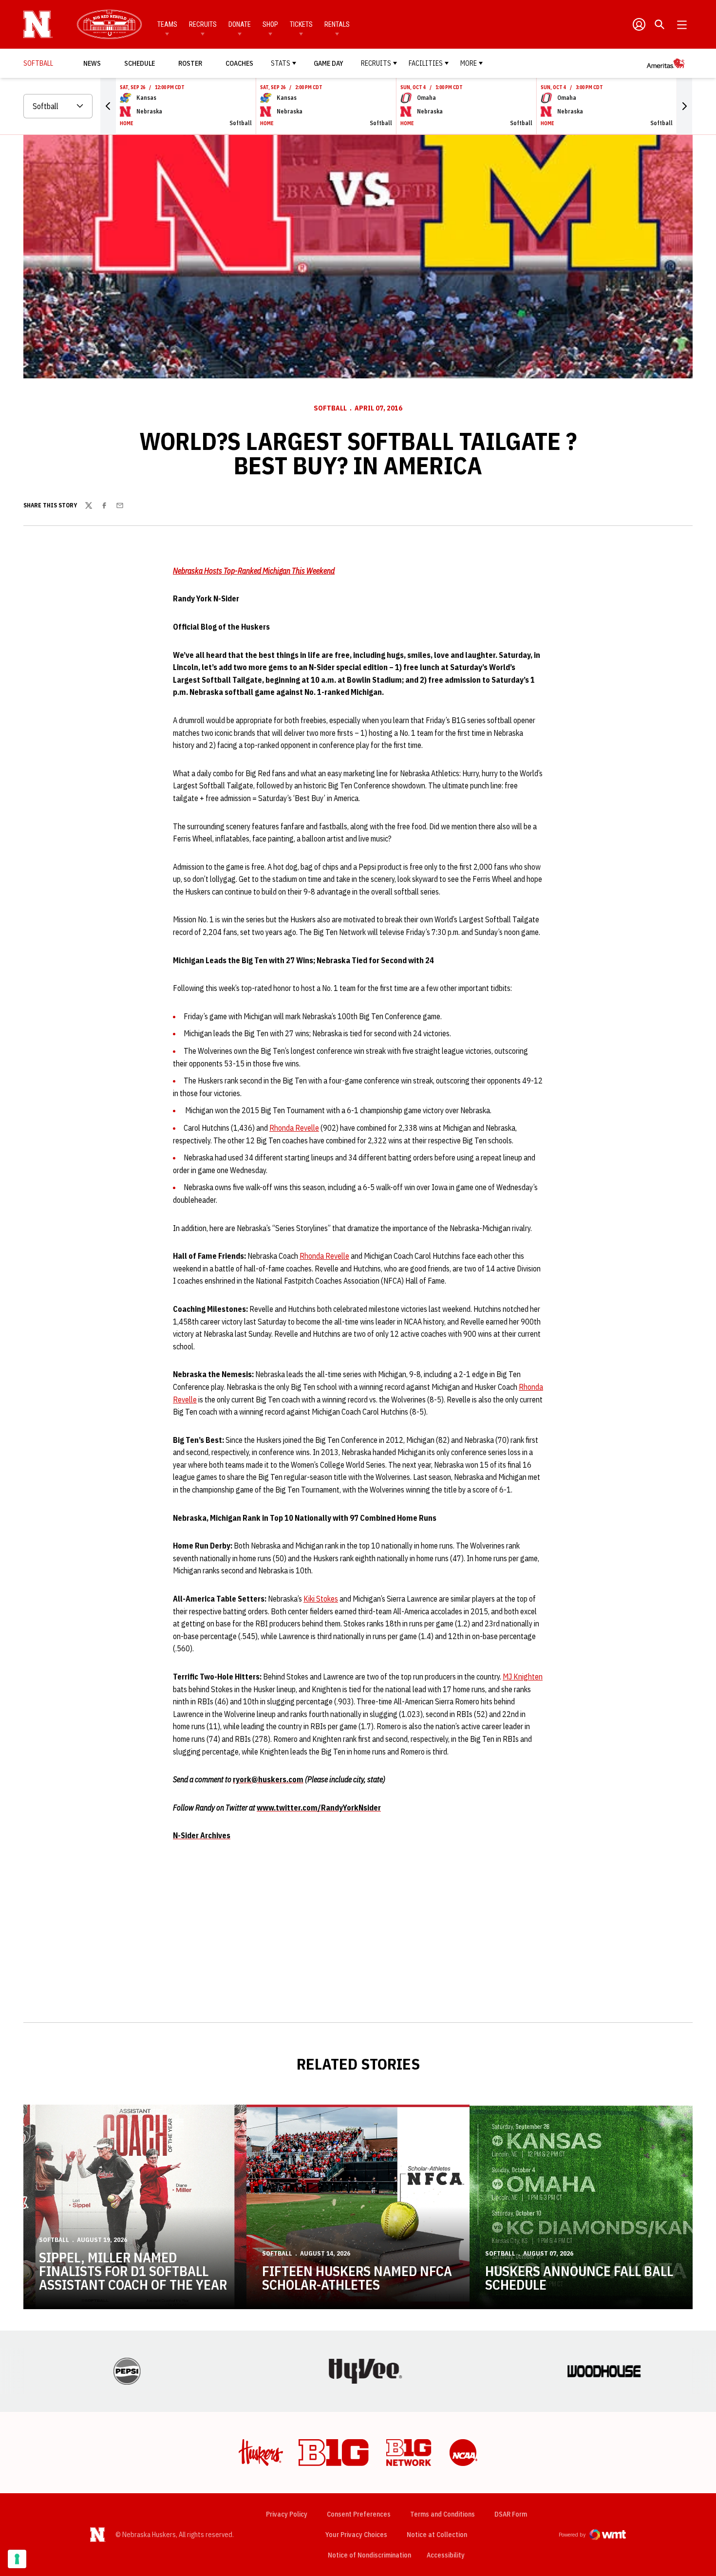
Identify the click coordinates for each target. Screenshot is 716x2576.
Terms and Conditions (443, 2514)
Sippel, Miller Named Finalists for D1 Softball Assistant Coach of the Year (133, 2271)
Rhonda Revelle (294, 1128)
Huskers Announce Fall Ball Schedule (579, 2278)
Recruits (203, 24)
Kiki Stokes (321, 1599)
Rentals (337, 24)
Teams (167, 24)
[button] (108, 106)
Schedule (140, 63)
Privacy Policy (287, 2514)
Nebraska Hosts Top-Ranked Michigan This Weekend (254, 571)
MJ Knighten (523, 1677)
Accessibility (446, 2555)
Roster (190, 63)
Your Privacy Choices (356, 2535)
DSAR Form (511, 2514)
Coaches (239, 63)
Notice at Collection (437, 2535)
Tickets (301, 24)
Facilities (426, 63)
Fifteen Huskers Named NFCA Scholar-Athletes (357, 2278)
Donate (240, 24)
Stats (281, 63)
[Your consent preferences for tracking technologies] (17, 2559)
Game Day (329, 63)
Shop (270, 24)
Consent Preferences (359, 2514)
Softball (330, 408)
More (469, 63)
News (92, 63)
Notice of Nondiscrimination (369, 2555)
